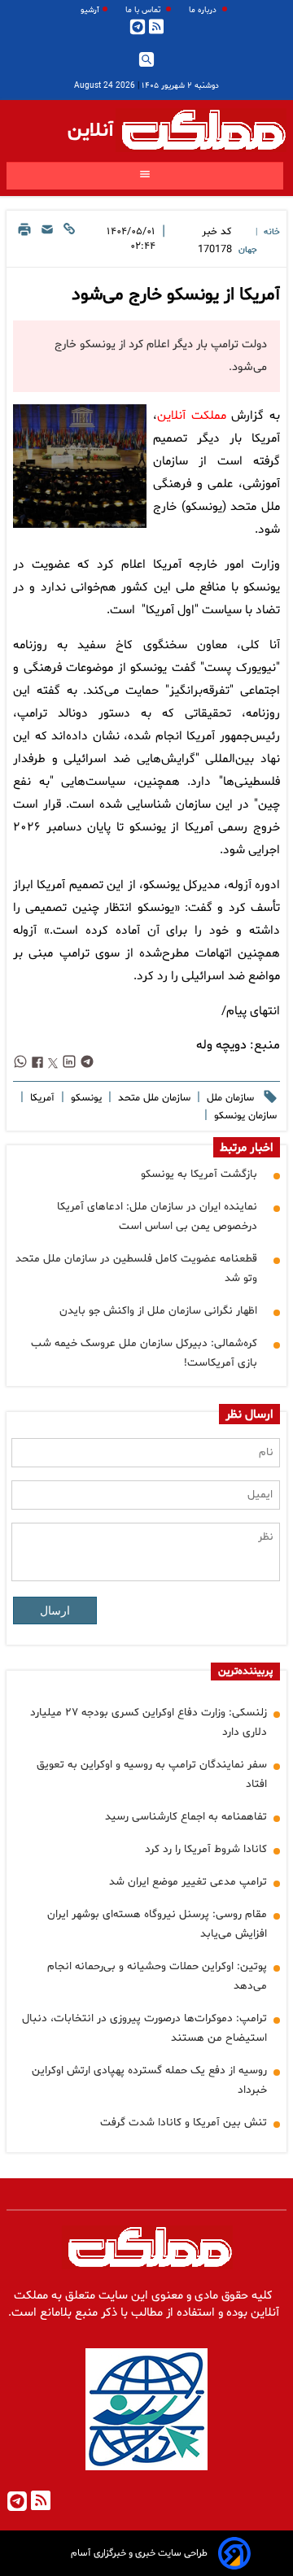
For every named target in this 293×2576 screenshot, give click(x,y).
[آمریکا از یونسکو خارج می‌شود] (80, 466)
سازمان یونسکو (244, 1116)
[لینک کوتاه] (69, 241)
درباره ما (204, 10)
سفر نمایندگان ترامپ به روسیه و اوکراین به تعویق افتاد (152, 1774)
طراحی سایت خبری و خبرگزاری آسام (139, 2553)
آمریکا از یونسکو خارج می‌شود (176, 295)
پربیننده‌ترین (245, 1672)
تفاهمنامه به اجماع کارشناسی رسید (186, 1817)
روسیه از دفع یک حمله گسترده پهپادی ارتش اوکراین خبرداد (149, 2080)
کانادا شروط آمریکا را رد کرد (206, 1849)
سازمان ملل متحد (153, 1098)
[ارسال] (47, 241)
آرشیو (90, 10)
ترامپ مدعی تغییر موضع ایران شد (188, 1882)
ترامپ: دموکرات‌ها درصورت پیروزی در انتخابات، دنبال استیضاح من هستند (144, 2028)
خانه (272, 232)
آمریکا (41, 1098)
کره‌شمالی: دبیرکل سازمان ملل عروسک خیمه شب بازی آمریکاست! (144, 1353)
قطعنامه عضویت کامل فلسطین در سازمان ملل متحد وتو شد (136, 1268)
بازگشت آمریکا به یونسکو (199, 1174)
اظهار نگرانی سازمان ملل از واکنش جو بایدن (158, 1311)
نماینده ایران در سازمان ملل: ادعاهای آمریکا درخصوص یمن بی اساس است (157, 1216)
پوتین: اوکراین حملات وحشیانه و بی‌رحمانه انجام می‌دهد (157, 1976)
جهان (248, 250)
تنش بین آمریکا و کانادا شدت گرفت (184, 2123)
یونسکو (85, 1098)
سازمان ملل (229, 1098)
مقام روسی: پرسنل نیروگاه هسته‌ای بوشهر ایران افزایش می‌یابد (157, 1924)
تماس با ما (144, 10)
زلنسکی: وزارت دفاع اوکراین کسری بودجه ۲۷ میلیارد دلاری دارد (149, 1722)
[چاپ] (24, 241)
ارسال (55, 1611)
